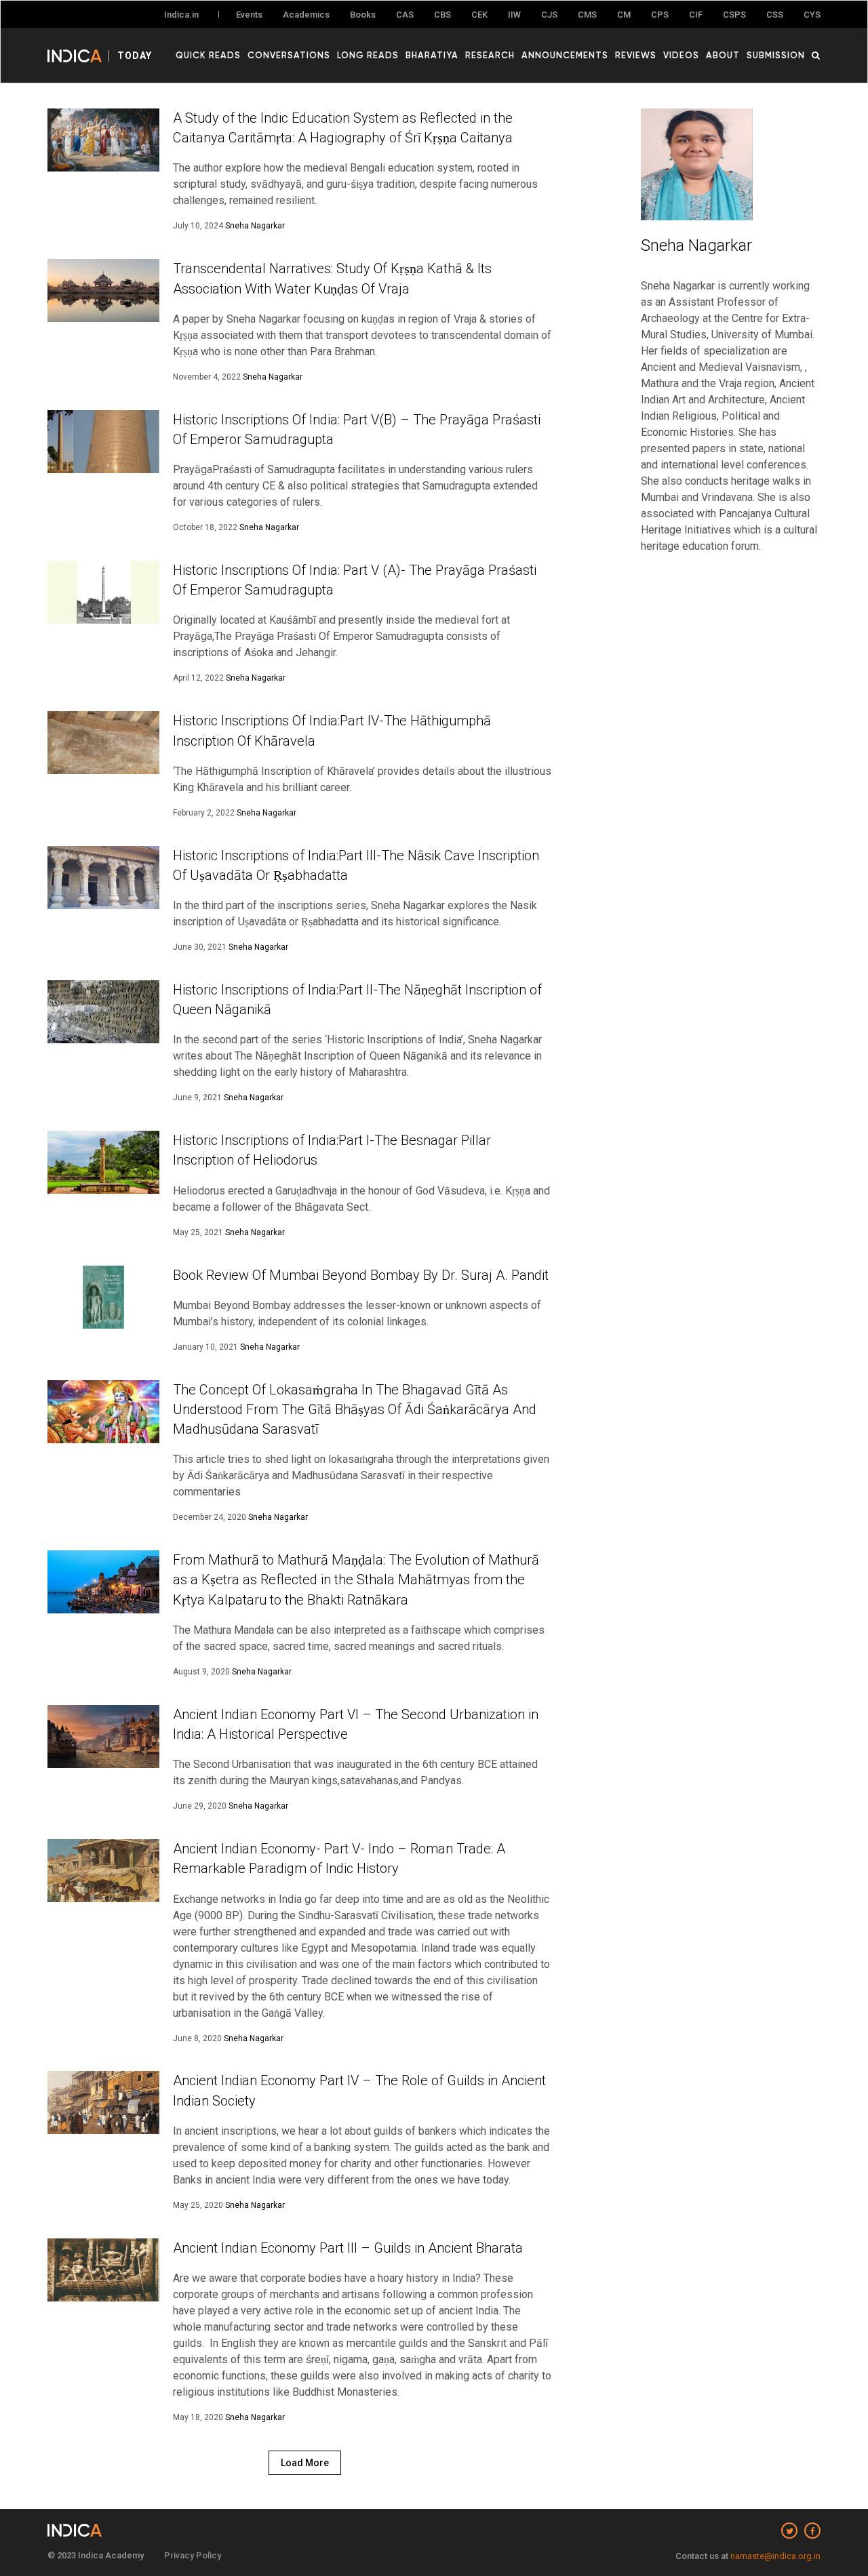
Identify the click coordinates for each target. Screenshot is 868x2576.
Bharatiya (432, 55)
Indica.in (181, 15)
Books (363, 15)
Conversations (289, 55)
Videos (681, 55)
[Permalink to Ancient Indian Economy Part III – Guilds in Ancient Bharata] (103, 2270)
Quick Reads (208, 55)
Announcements (565, 55)
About (723, 55)
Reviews (636, 55)
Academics (306, 15)
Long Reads (368, 55)
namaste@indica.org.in (775, 2556)
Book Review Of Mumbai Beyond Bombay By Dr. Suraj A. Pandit (361, 1275)
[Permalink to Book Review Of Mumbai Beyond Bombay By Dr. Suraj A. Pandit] (103, 1297)
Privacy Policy (193, 2555)
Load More (305, 2463)
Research (490, 55)
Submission (776, 55)
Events (249, 15)
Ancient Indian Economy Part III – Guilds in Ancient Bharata (348, 2248)
